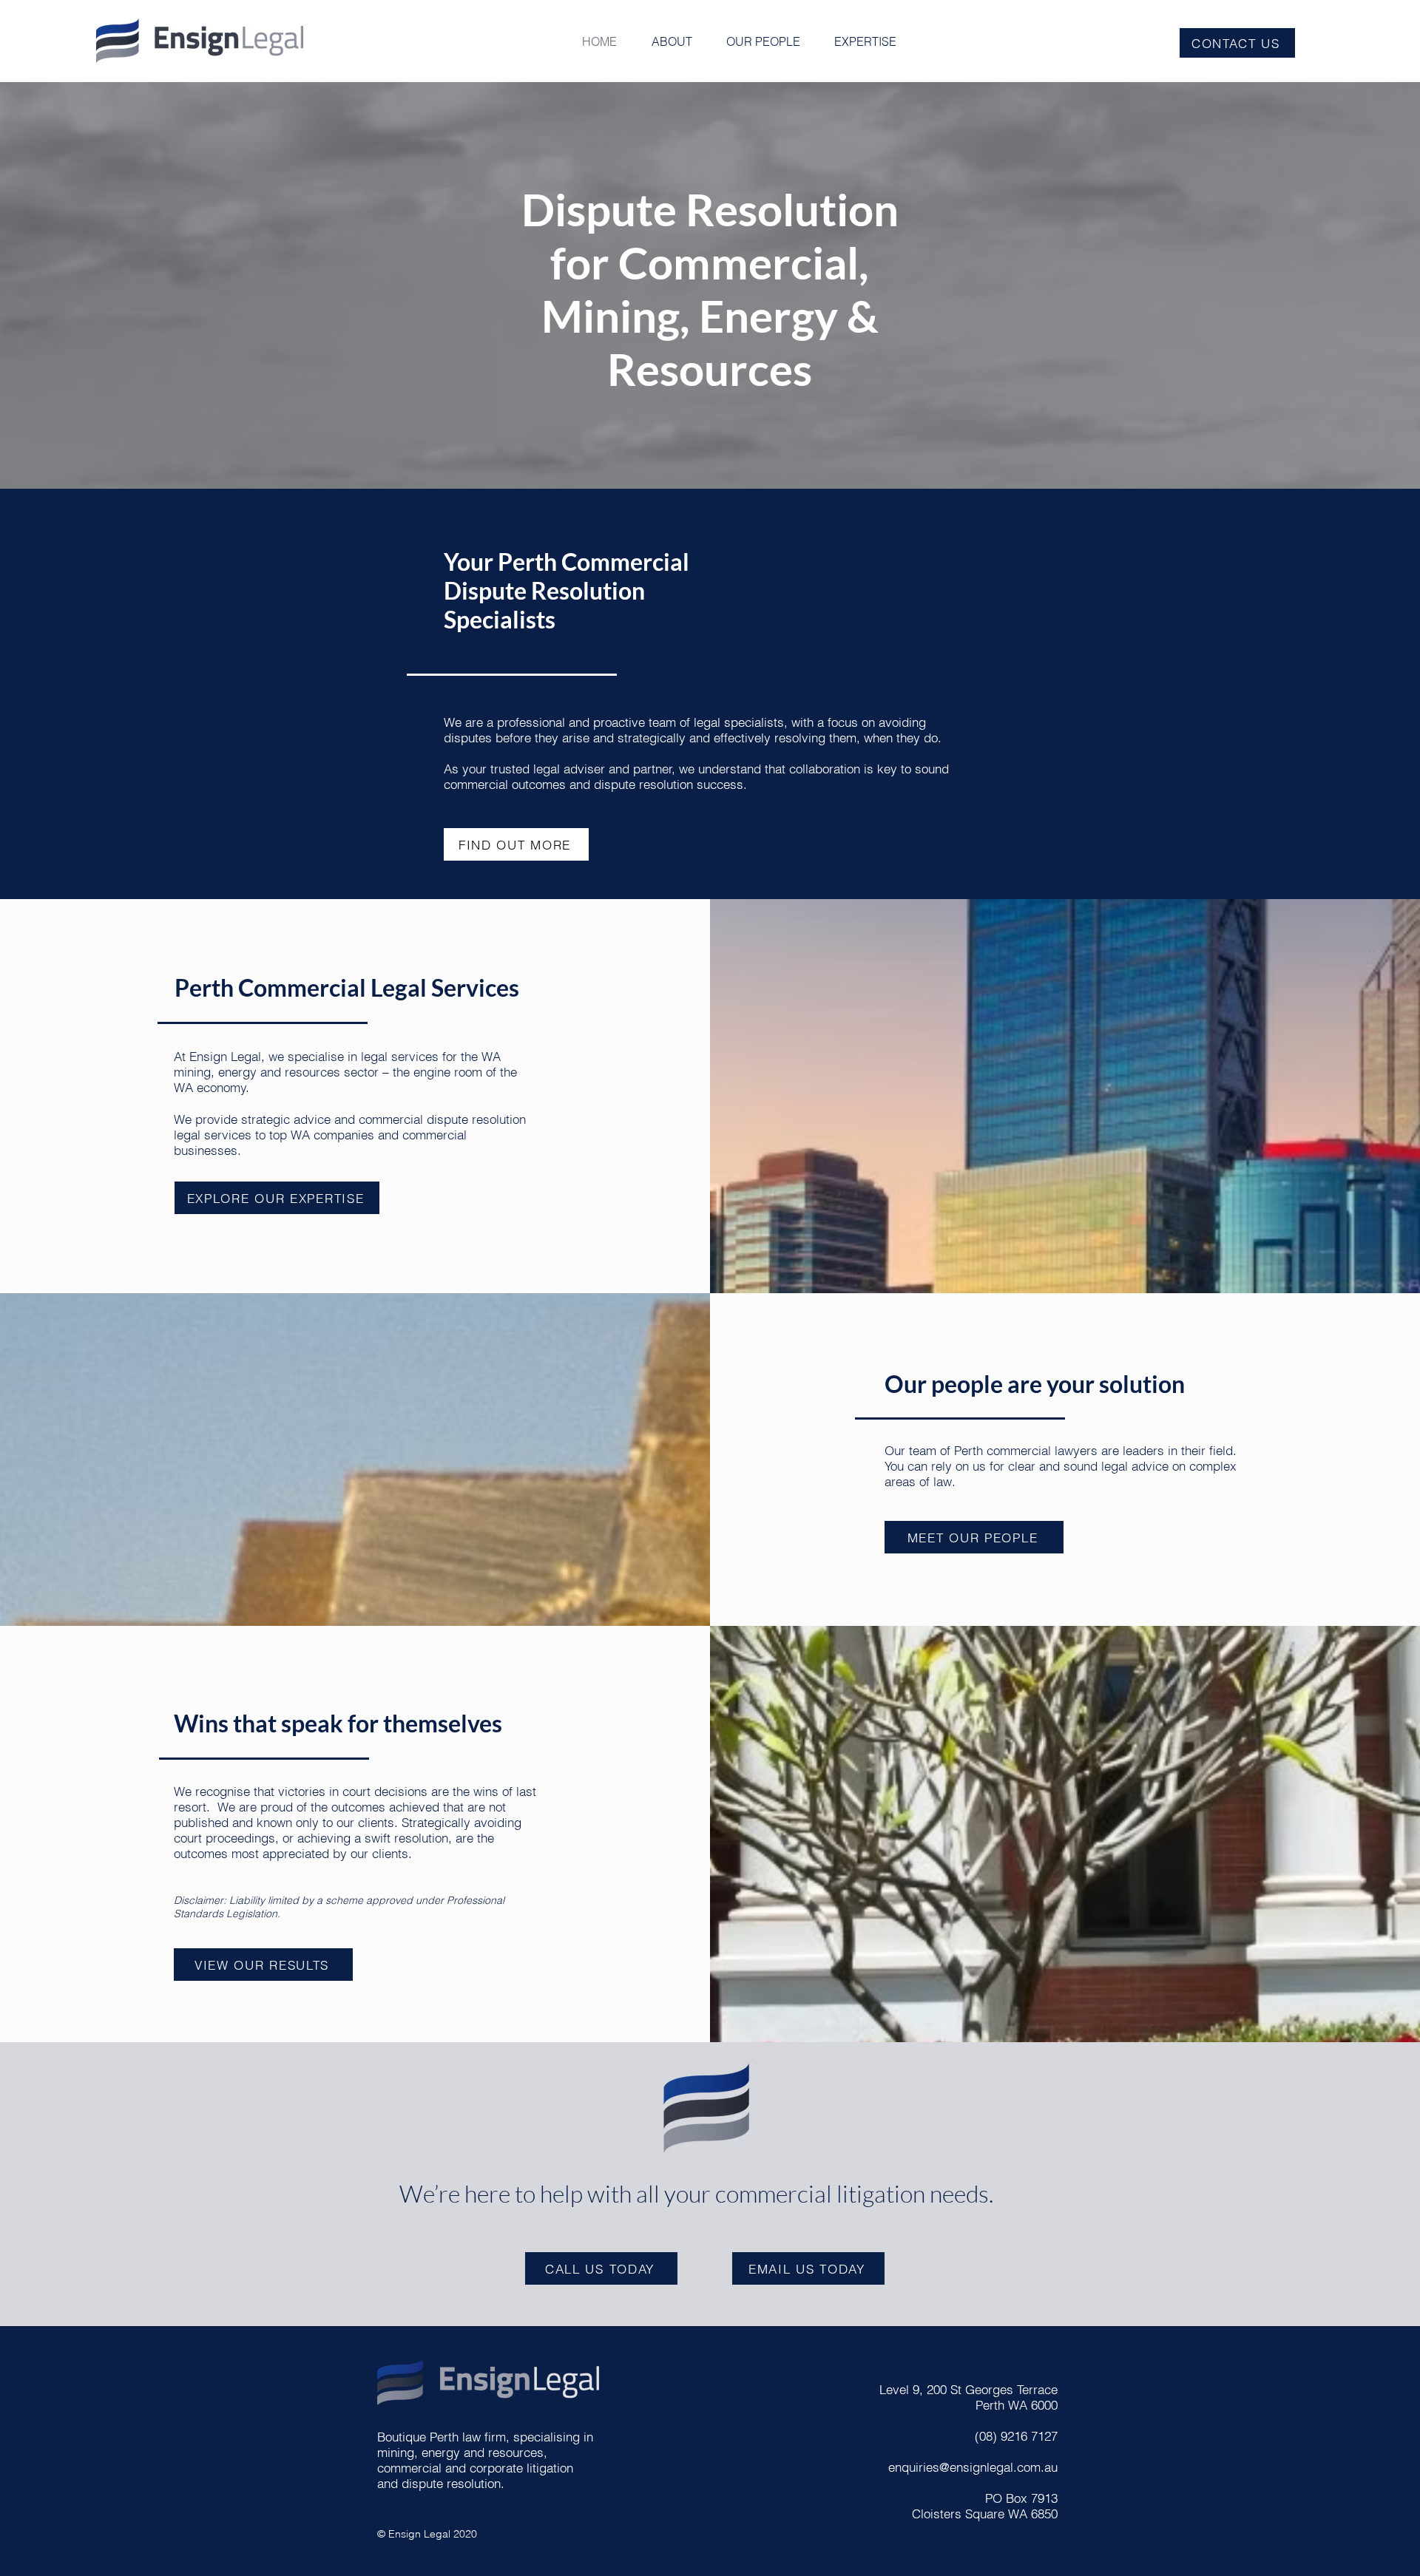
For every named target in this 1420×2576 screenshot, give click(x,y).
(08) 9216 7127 (1016, 2436)
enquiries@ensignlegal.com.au (973, 2467)
